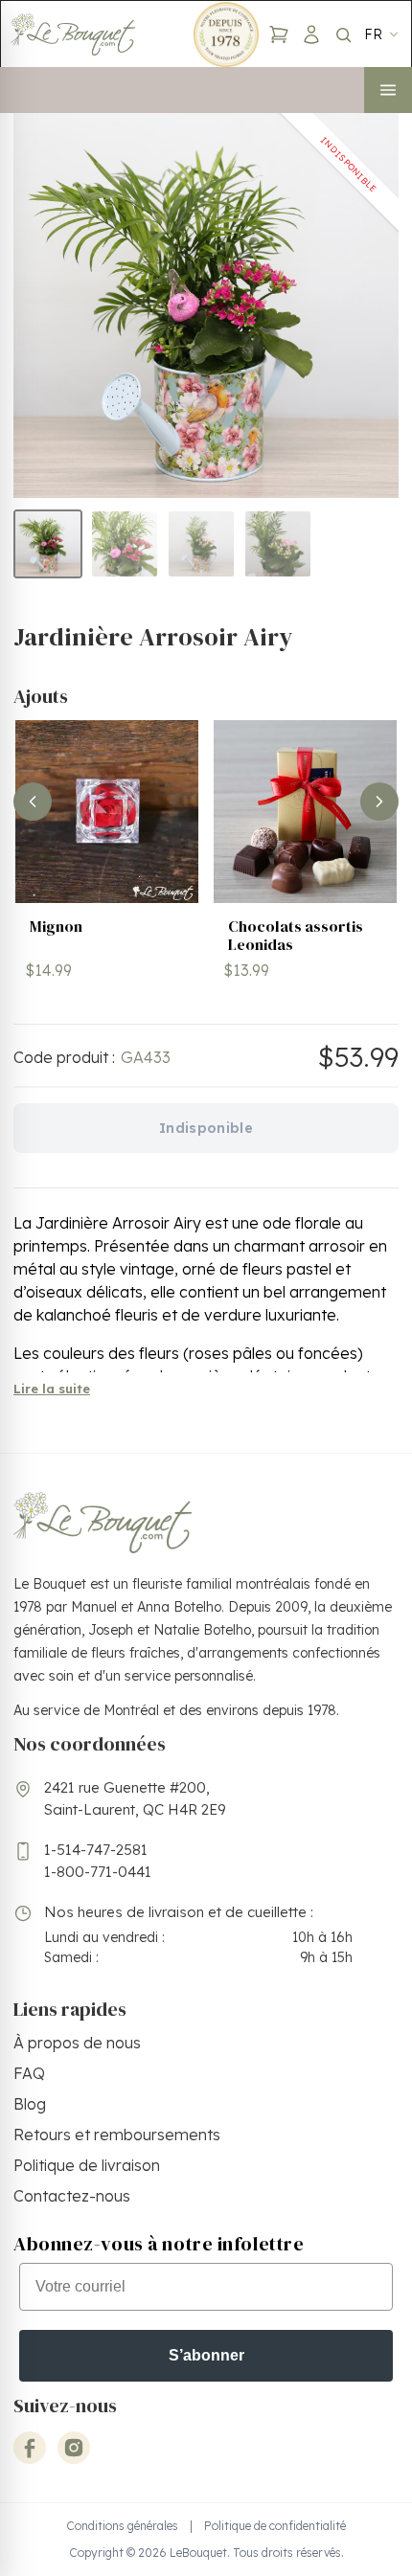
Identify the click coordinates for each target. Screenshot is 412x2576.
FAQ (29, 2073)
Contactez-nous (72, 2196)
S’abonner (206, 2355)
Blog (30, 2104)
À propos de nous (77, 2043)
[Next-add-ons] (379, 802)
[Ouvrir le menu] (388, 90)
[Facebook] (30, 2448)
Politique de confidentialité (275, 2526)
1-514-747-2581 (96, 1850)
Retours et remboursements (117, 2135)
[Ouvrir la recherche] (343, 34)
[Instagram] (74, 2448)
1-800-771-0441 (98, 1872)
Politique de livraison (87, 2165)
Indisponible (206, 1128)
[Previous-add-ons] (33, 802)
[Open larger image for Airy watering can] (206, 305)
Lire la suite (52, 1389)
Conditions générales (122, 2526)
